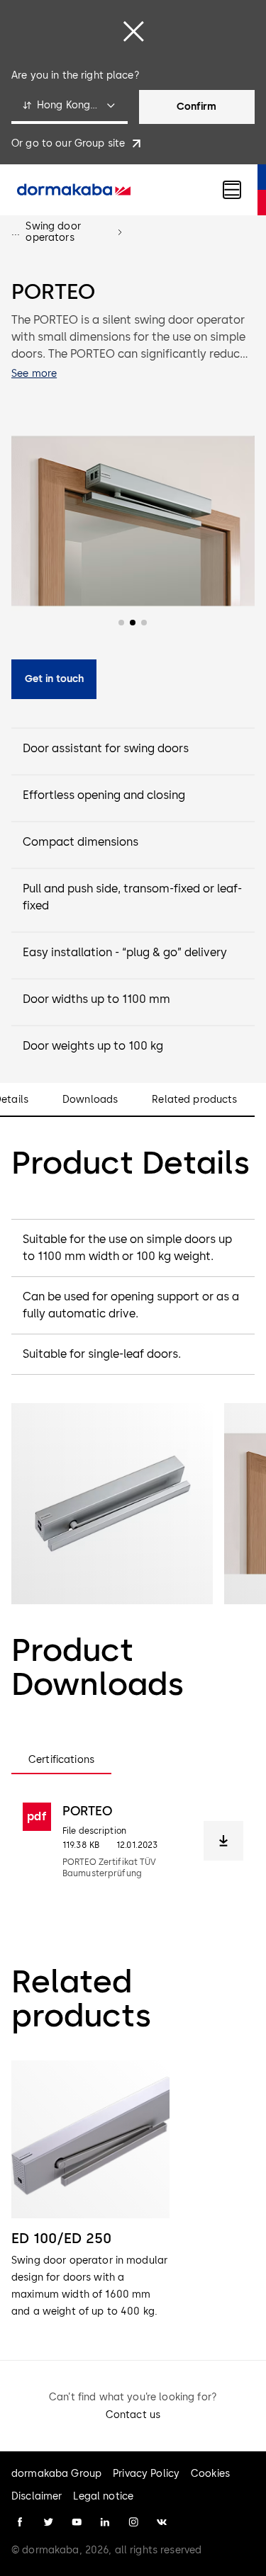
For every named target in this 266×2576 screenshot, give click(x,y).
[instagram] (133, 2522)
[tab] (61, 1760)
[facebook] (20, 2522)
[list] (133, 2190)
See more (34, 374)
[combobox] (70, 107)
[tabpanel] (133, 1841)
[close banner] (133, 31)
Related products (194, 1100)
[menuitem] (74, 190)
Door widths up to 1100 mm (96, 999)
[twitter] (48, 2522)
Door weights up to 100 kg (93, 1046)
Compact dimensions (81, 842)
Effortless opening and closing (104, 795)
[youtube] (77, 2522)
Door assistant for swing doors (106, 748)
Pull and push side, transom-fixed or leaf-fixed (132, 897)
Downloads (90, 1100)
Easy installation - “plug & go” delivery (125, 952)
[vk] (162, 2522)
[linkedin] (105, 2522)
